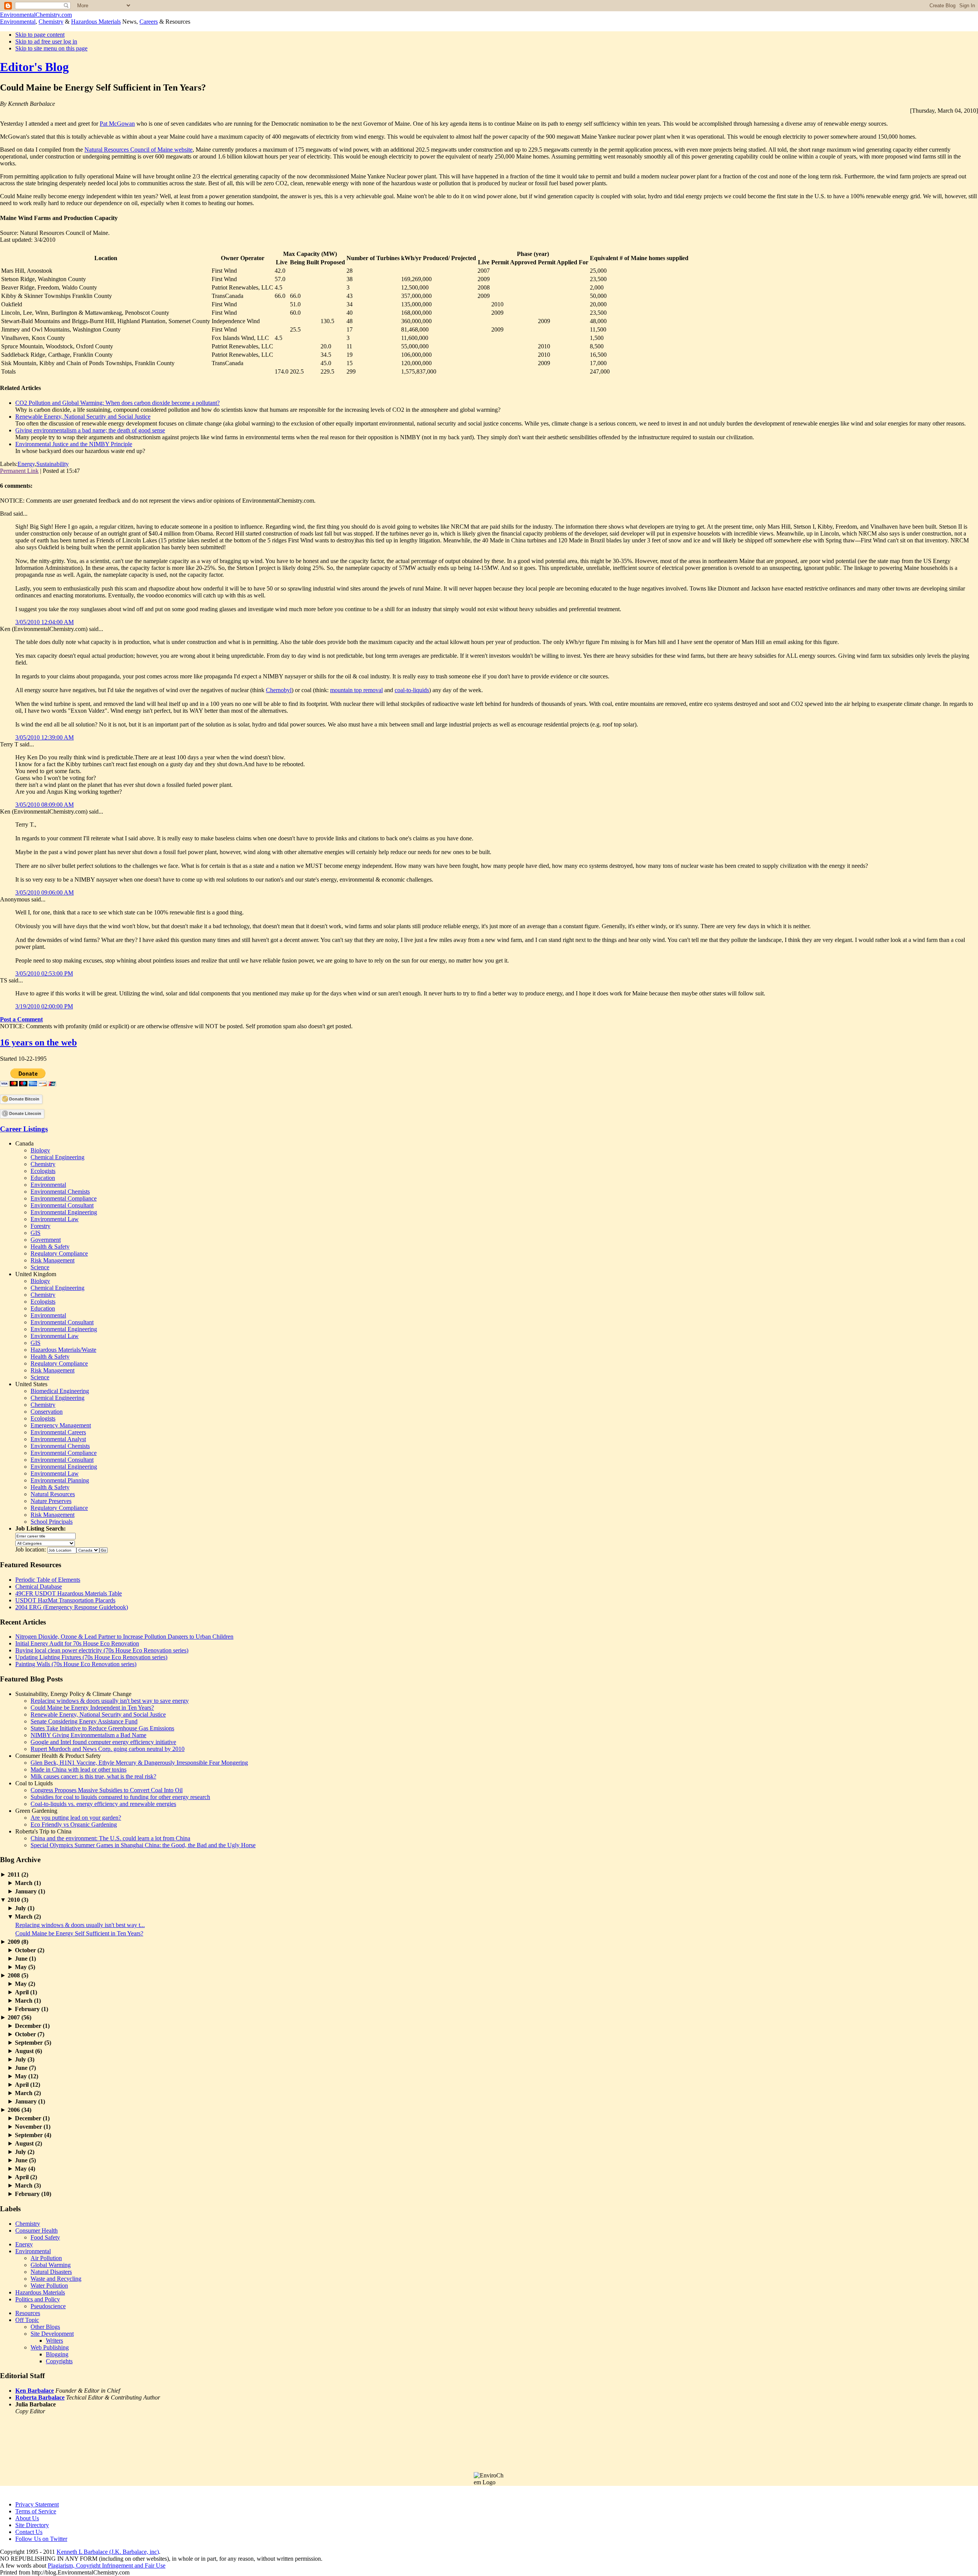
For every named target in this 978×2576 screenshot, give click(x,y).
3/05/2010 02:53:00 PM (44, 973)
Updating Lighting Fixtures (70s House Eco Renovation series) (91, 1657)
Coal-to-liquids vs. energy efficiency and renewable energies (103, 1804)
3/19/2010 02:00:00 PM (44, 1006)
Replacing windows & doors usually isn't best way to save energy (110, 1701)
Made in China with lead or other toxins (79, 1769)
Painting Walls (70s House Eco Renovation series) (76, 1664)
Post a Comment (21, 1019)
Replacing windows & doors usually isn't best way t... (80, 1925)
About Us (27, 2518)
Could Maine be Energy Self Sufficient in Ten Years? (79, 1933)
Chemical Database (39, 1587)
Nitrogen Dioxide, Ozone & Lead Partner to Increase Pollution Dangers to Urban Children (124, 1637)
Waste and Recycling (56, 2279)
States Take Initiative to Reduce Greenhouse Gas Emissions (102, 1728)
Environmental (18, 22)
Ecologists (43, 1171)
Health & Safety (50, 1247)
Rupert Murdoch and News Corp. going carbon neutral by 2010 (108, 1749)
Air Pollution (46, 2258)
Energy (26, 464)
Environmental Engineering (64, 1212)
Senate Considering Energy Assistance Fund (84, 1721)
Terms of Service (36, 2511)
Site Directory (32, 2525)
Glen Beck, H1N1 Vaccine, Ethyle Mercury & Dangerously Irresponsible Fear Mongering (139, 1763)
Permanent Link (19, 471)
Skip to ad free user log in (46, 41)
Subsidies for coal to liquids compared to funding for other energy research (120, 1797)
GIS (36, 1233)
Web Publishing (50, 2347)
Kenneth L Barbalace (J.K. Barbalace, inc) (108, 2552)
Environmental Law (55, 1219)
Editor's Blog (34, 67)
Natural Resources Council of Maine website (138, 150)
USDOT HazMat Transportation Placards (65, 1600)
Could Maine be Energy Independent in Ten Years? (92, 1708)
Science (40, 1267)
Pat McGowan (117, 124)
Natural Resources (53, 1494)
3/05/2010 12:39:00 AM (45, 737)
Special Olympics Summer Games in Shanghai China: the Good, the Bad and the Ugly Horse (143, 1845)
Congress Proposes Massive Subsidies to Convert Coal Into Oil (107, 1790)
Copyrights (59, 2361)
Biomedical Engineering (60, 1391)
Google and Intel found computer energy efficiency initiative (103, 1742)
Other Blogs (45, 2327)
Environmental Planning (60, 1480)
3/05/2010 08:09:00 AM (45, 805)
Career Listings (24, 1129)
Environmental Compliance (64, 1198)
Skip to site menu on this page (51, 48)
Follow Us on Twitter (41, 2539)
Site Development (52, 2334)
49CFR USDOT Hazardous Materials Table (69, 1593)
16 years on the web (38, 1042)
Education (43, 1178)
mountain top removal (356, 690)
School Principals (52, 1522)
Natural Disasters (51, 2272)
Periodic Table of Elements (48, 1580)
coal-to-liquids (412, 690)
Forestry (40, 1226)
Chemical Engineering (57, 1157)
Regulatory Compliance (59, 1253)
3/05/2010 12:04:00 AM (45, 622)
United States (31, 1384)
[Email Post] (82, 471)
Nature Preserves (51, 1501)
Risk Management (53, 1260)
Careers (149, 22)
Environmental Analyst (58, 1439)
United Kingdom (36, 1274)
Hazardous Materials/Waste (63, 1350)
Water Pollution (49, 2286)
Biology (40, 1150)
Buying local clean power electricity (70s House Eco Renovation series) (102, 1650)
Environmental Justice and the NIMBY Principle (74, 444)
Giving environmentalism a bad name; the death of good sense (90, 430)
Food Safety (45, 2237)
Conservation (47, 1412)
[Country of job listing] (88, 1549)
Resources (28, 2313)
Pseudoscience (48, 2306)
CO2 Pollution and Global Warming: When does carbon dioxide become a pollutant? (117, 403)
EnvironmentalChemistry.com (36, 15)
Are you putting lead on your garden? (76, 1818)
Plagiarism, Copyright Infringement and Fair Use (107, 2565)
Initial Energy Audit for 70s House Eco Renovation (77, 1643)
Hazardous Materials (96, 22)
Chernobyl (279, 690)
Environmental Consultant (62, 1205)
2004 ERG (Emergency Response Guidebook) (72, 1607)
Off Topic (27, 2320)
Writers (54, 2341)
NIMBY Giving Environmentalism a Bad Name (88, 1735)
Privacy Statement (37, 2504)
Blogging (57, 2354)
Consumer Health (36, 2231)
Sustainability (53, 464)
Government (46, 1240)
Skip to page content (40, 35)
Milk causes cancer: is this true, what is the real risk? (93, 1776)
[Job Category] (45, 1543)
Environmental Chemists (60, 1192)
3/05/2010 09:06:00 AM (45, 892)
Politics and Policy (38, 2299)
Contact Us (29, 2532)
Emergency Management (61, 1425)
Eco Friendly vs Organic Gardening (74, 1824)
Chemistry (51, 22)
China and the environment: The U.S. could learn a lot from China (110, 1838)
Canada (24, 1143)
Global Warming (51, 2265)
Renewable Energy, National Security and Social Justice (83, 417)
